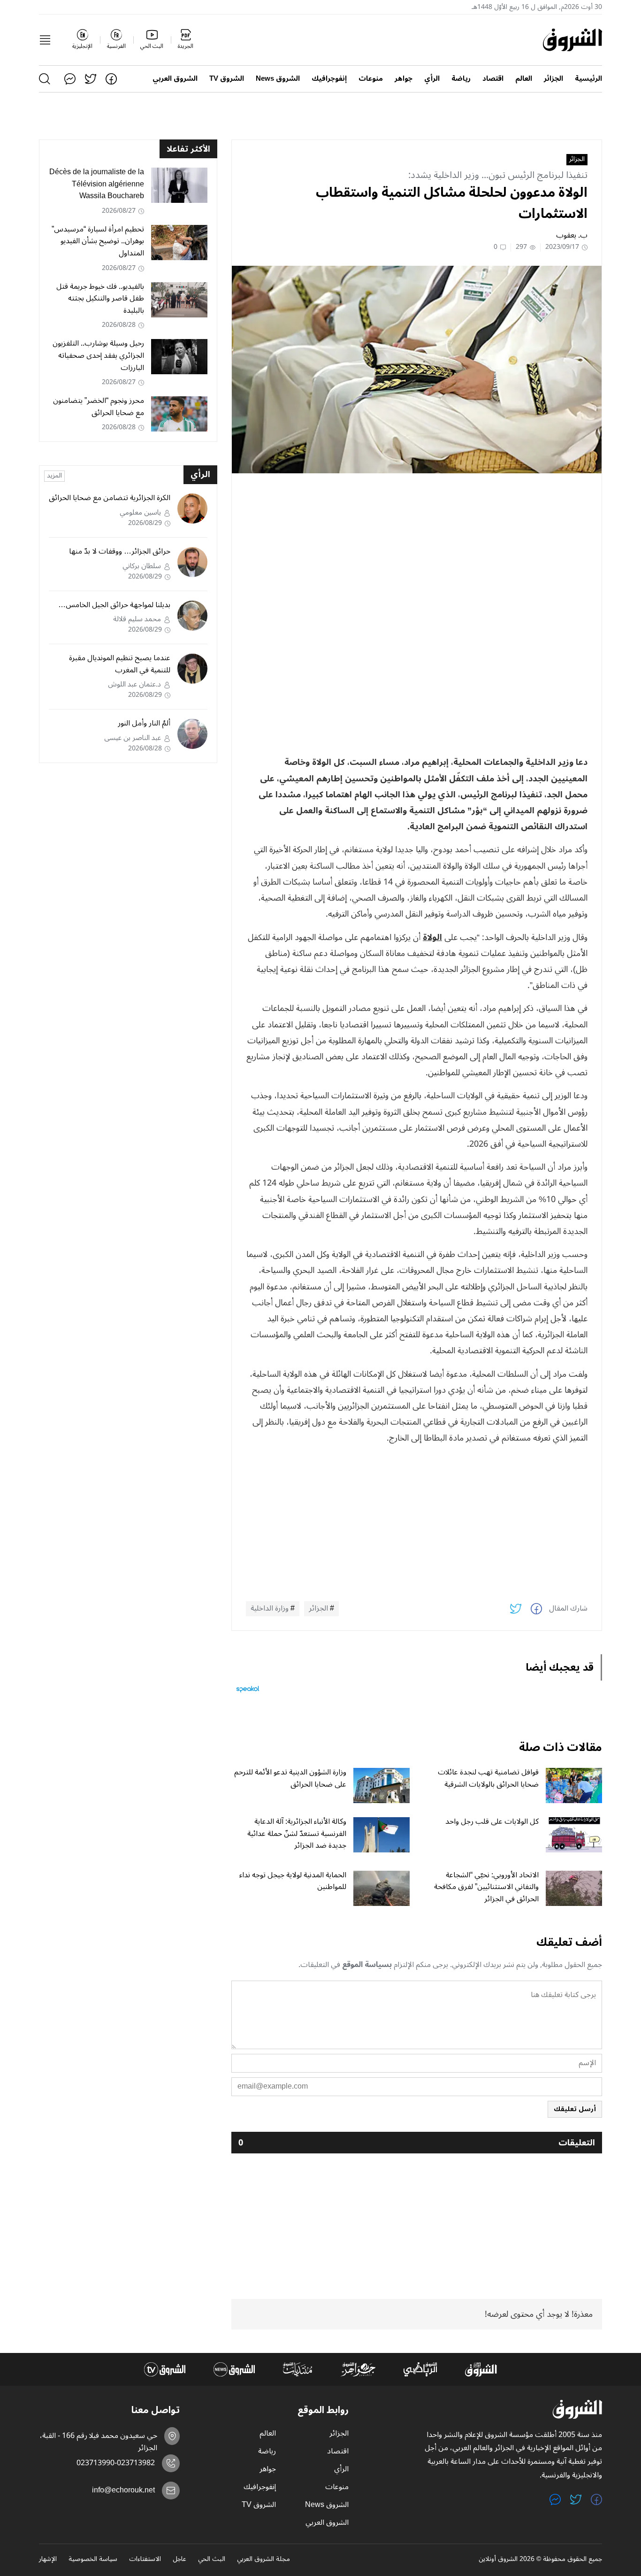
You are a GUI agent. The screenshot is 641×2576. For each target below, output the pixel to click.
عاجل (179, 2560)
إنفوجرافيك (329, 79)
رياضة (461, 79)
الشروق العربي (175, 79)
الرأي (432, 79)
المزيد (54, 476)
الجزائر (553, 79)
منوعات (371, 79)
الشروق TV (227, 79)
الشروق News (278, 79)
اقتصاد (493, 79)
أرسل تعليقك (575, 2109)
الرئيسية (588, 79)
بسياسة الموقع (367, 1965)
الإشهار (48, 2560)
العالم (524, 79)
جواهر (404, 79)
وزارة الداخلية (270, 1609)
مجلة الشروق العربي (263, 2560)
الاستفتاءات (145, 2560)
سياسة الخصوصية (93, 2560)
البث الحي (212, 2560)
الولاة (432, 937)
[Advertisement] (417, 546)
